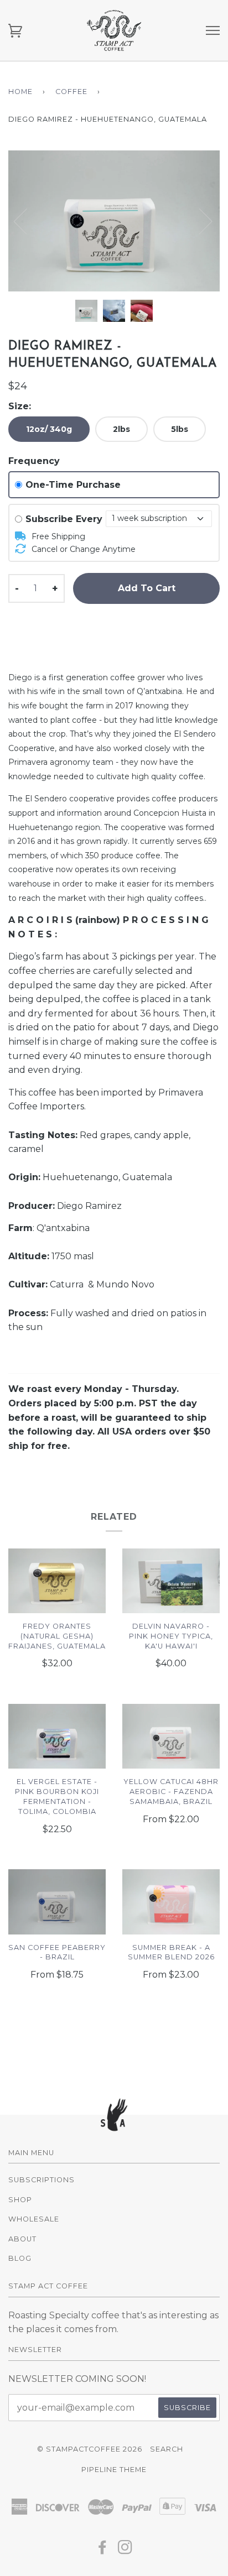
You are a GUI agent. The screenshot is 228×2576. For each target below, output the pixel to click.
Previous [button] (27, 221)
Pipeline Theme (114, 2470)
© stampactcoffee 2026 (90, 2449)
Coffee (71, 92)
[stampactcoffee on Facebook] (103, 2550)
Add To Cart (147, 588)
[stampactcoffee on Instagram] (125, 2550)
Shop (20, 2200)
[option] (114, 221)
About (22, 2239)
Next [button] (219, 232)
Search (167, 2449)
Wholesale (34, 2219)
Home (20, 92)
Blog (20, 2258)
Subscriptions (42, 2180)
